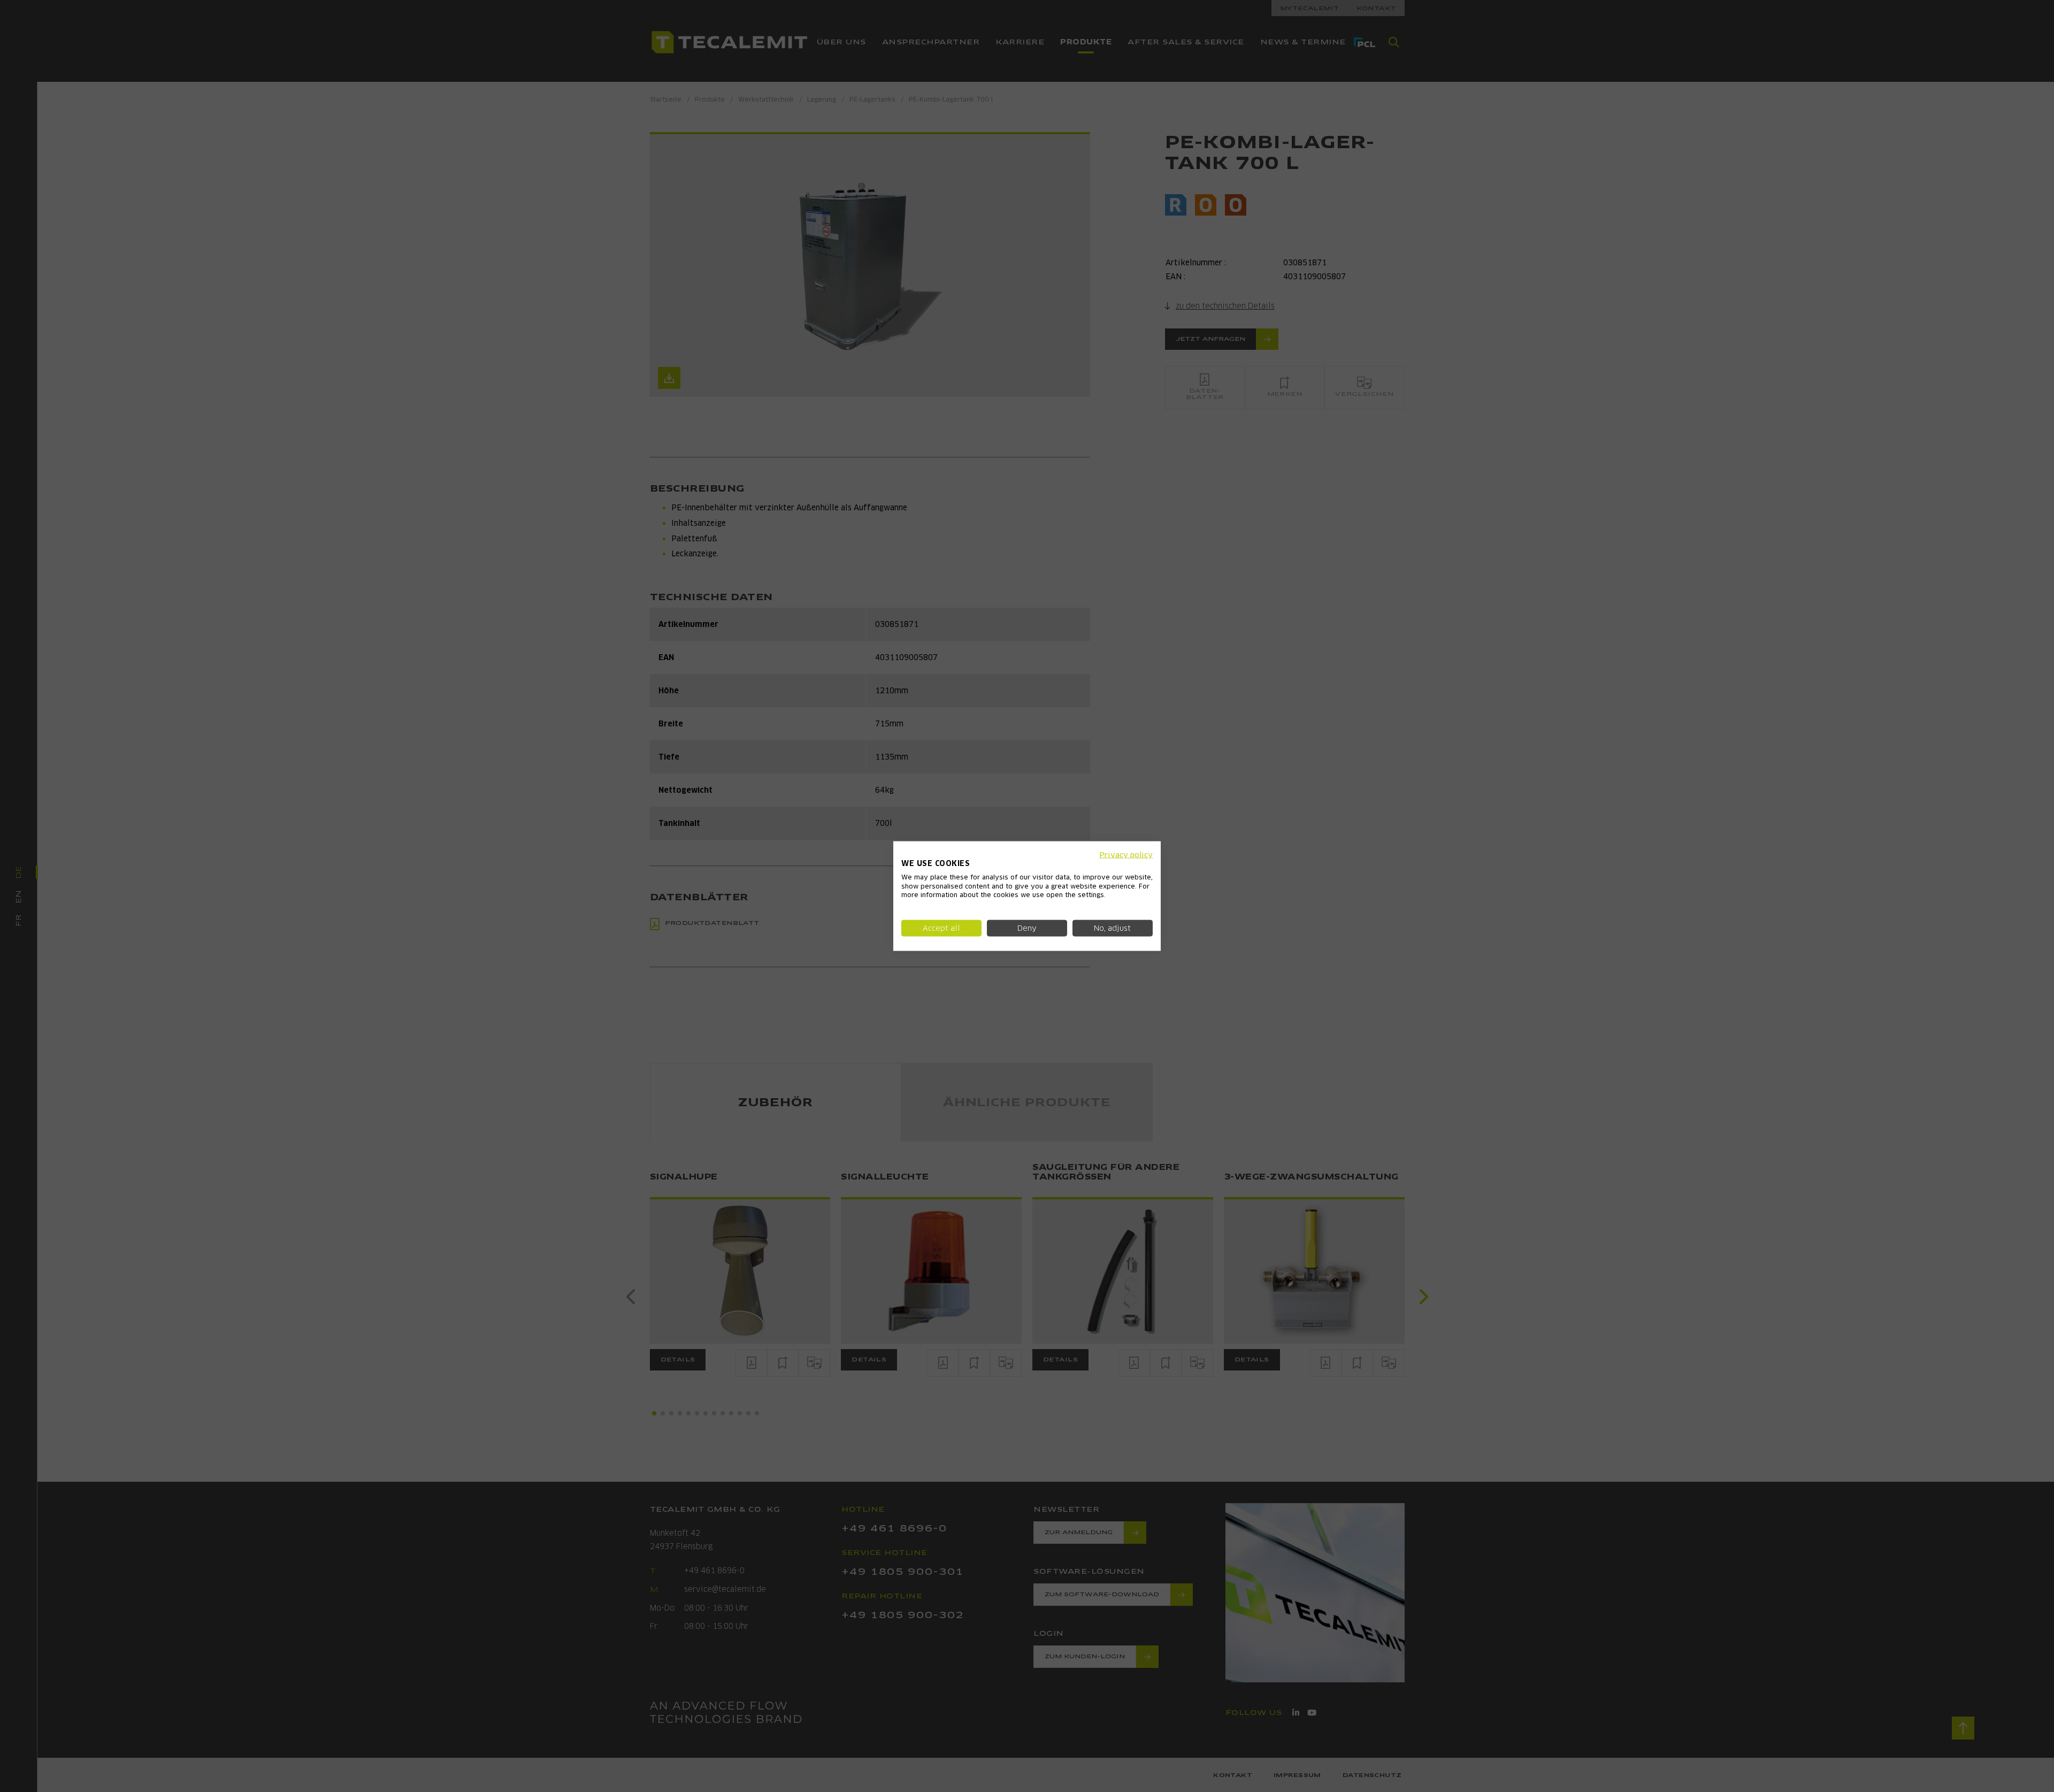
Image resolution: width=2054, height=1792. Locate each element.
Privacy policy (1126, 855)
